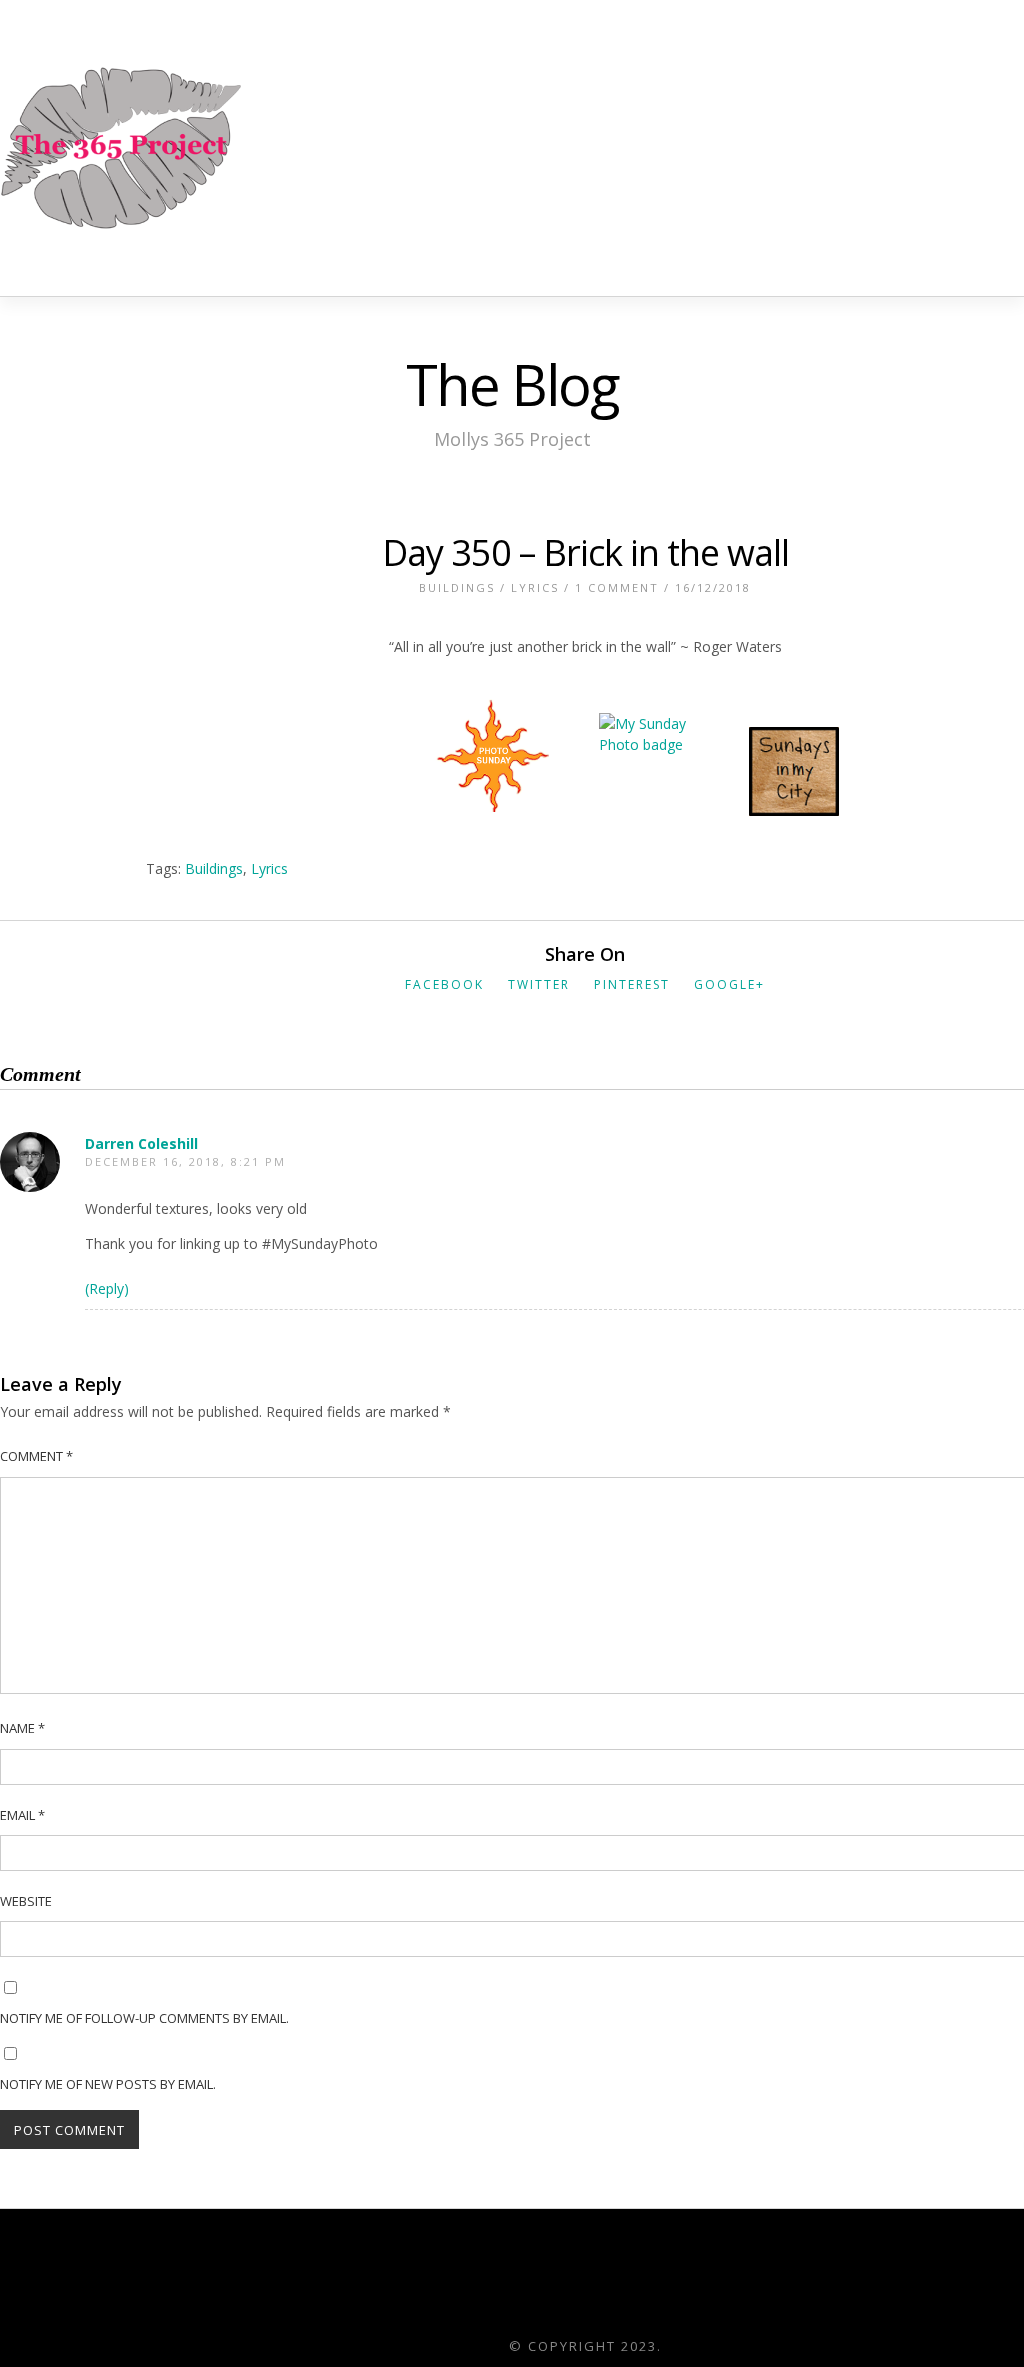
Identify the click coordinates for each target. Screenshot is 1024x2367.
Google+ (729, 984)
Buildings (457, 587)
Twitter (539, 984)
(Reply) (107, 1288)
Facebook (444, 984)
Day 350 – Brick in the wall (585, 552)
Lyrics (535, 587)
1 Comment (617, 587)
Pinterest (632, 984)
